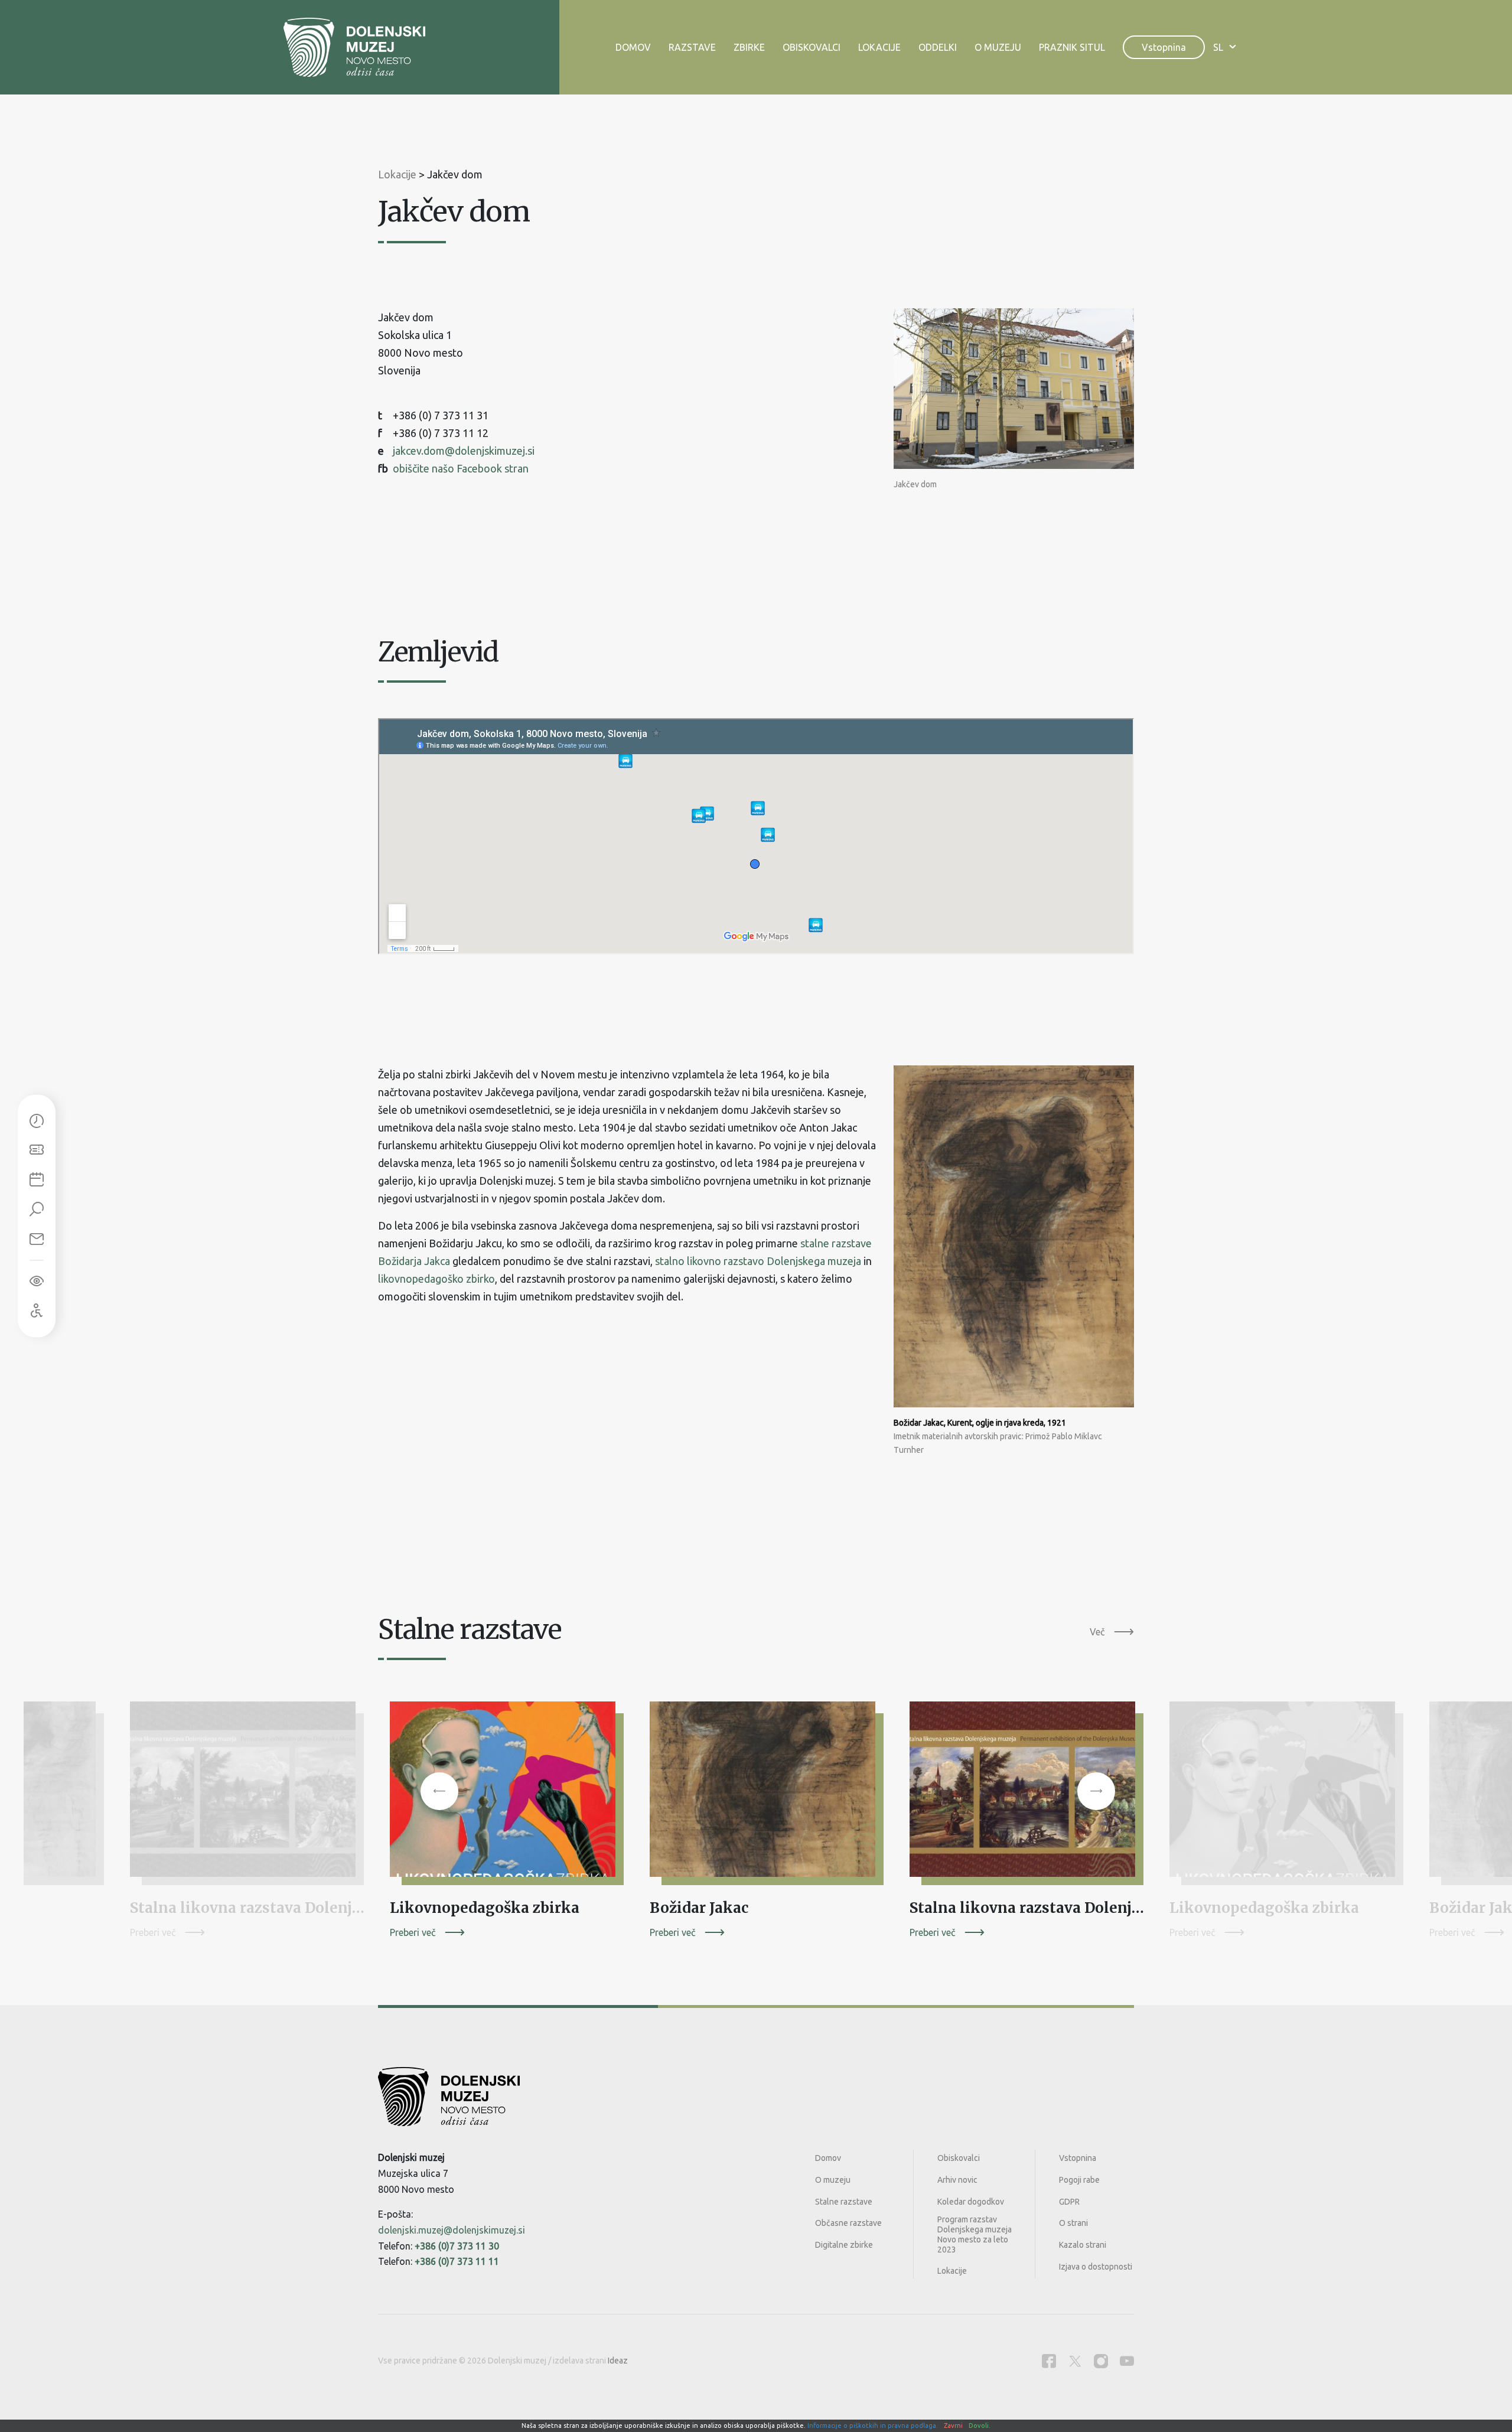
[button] (439, 1791)
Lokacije (879, 47)
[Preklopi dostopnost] (37, 1282)
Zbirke (749, 47)
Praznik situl (1072, 47)
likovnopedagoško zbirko (436, 1279)
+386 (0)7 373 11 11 (457, 2261)
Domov (633, 47)
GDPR (1069, 2202)
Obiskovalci (812, 47)
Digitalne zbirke (844, 2245)
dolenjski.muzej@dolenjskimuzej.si (452, 2230)
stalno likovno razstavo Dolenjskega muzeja (758, 1261)
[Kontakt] (37, 1240)
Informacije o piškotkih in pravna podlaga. (873, 2426)
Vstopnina (1164, 47)
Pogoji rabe (1079, 2180)
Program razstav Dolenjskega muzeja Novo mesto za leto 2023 (975, 2234)
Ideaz (618, 2361)
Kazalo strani (1083, 2245)
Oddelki (938, 47)
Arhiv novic (957, 2180)
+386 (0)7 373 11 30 (457, 2246)
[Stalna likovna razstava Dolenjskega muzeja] (248, 1794)
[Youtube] (1127, 2361)
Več (1097, 1632)
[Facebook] (1049, 2361)
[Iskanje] (37, 1210)
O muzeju (998, 47)
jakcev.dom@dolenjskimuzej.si (464, 451)
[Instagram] (1101, 2361)
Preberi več (153, 1932)
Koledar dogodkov (971, 2202)
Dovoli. (980, 2426)
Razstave (692, 47)
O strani (1073, 2223)
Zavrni (953, 2426)
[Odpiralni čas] (37, 1122)
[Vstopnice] (37, 1151)
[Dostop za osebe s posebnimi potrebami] (37, 1311)
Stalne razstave (844, 2202)
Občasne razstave (848, 2223)
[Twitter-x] (1075, 2361)
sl (1218, 47)
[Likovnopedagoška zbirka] (508, 1794)
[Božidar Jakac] (768, 1794)
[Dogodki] (37, 1181)
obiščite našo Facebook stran (461, 468)
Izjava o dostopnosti (1096, 2267)
